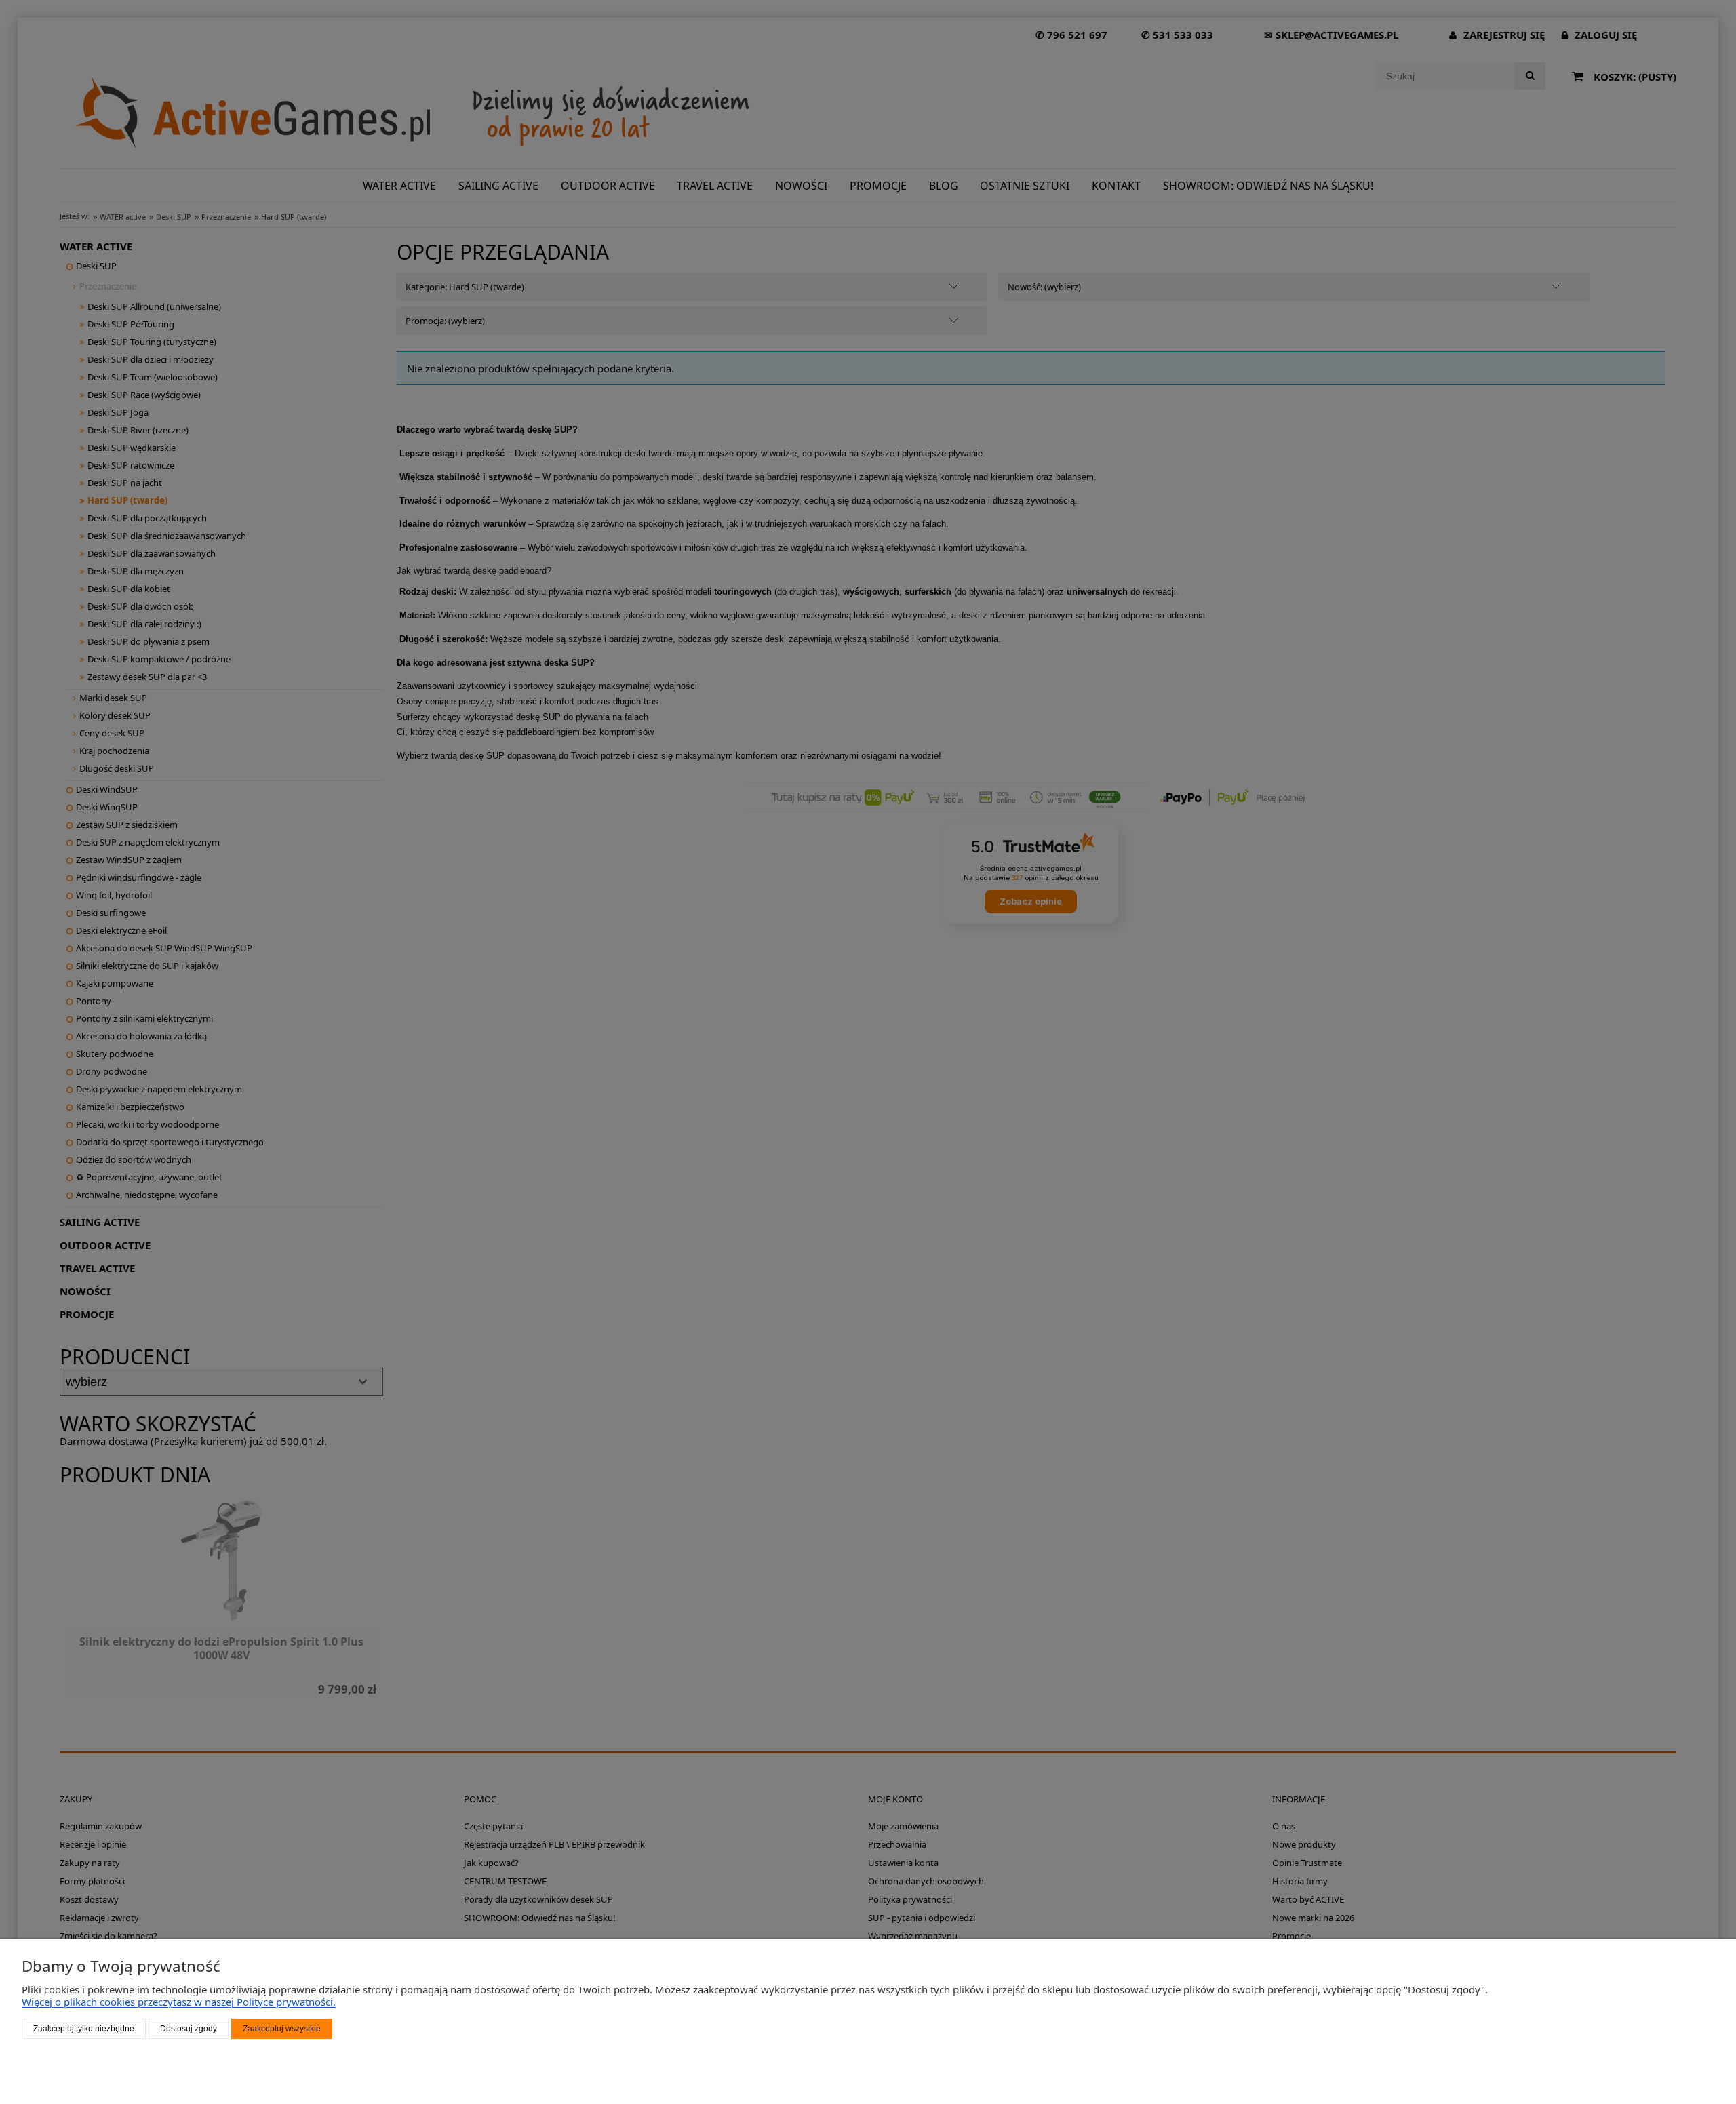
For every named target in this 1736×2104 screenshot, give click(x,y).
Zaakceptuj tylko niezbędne (84, 2029)
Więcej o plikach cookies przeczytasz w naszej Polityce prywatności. (179, 2002)
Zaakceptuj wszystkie (282, 2029)
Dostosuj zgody (189, 2029)
